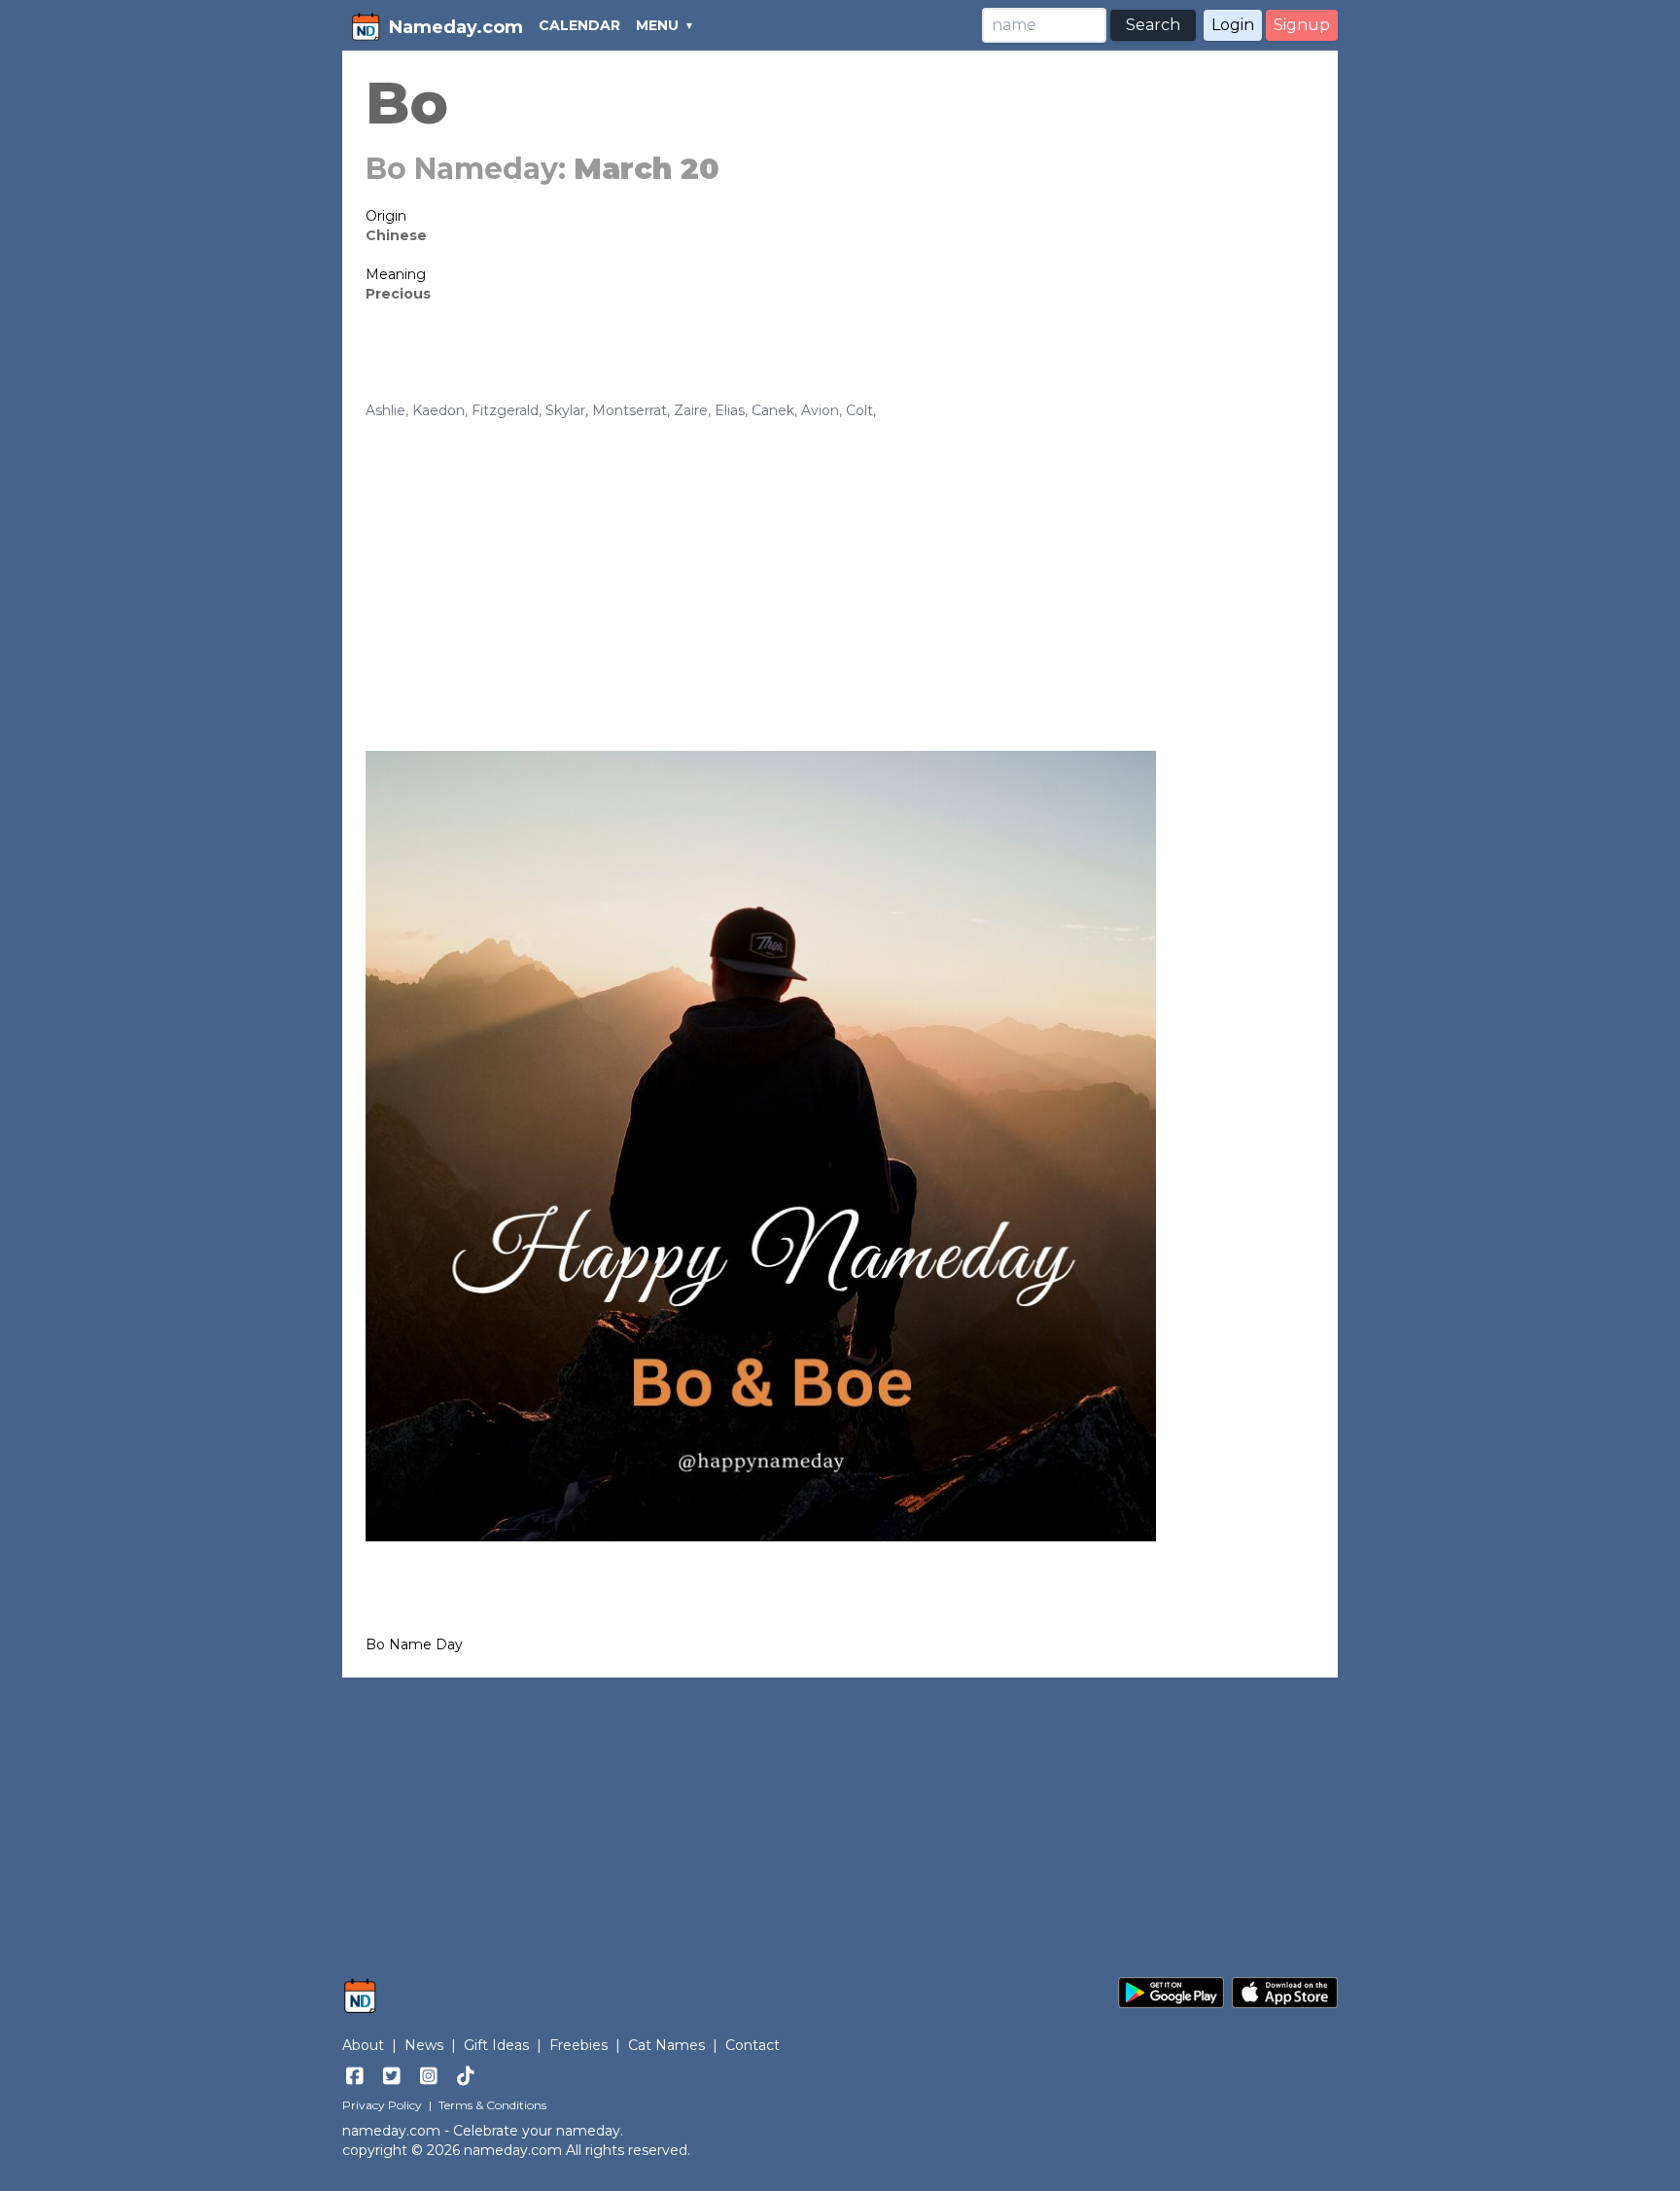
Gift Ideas (496, 2045)
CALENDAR (579, 25)
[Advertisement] (840, 566)
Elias (730, 410)
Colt (859, 410)
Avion (820, 410)
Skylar (565, 410)
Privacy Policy (382, 2105)
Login (1233, 25)
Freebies (578, 2045)
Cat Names (666, 2045)
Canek (773, 410)
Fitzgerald (505, 410)
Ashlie (385, 410)
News (424, 2045)
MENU (657, 25)
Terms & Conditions (492, 2105)
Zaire (691, 410)
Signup (1302, 25)
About (363, 2045)
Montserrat (630, 410)
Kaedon (438, 410)
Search (1153, 25)
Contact (752, 2045)
